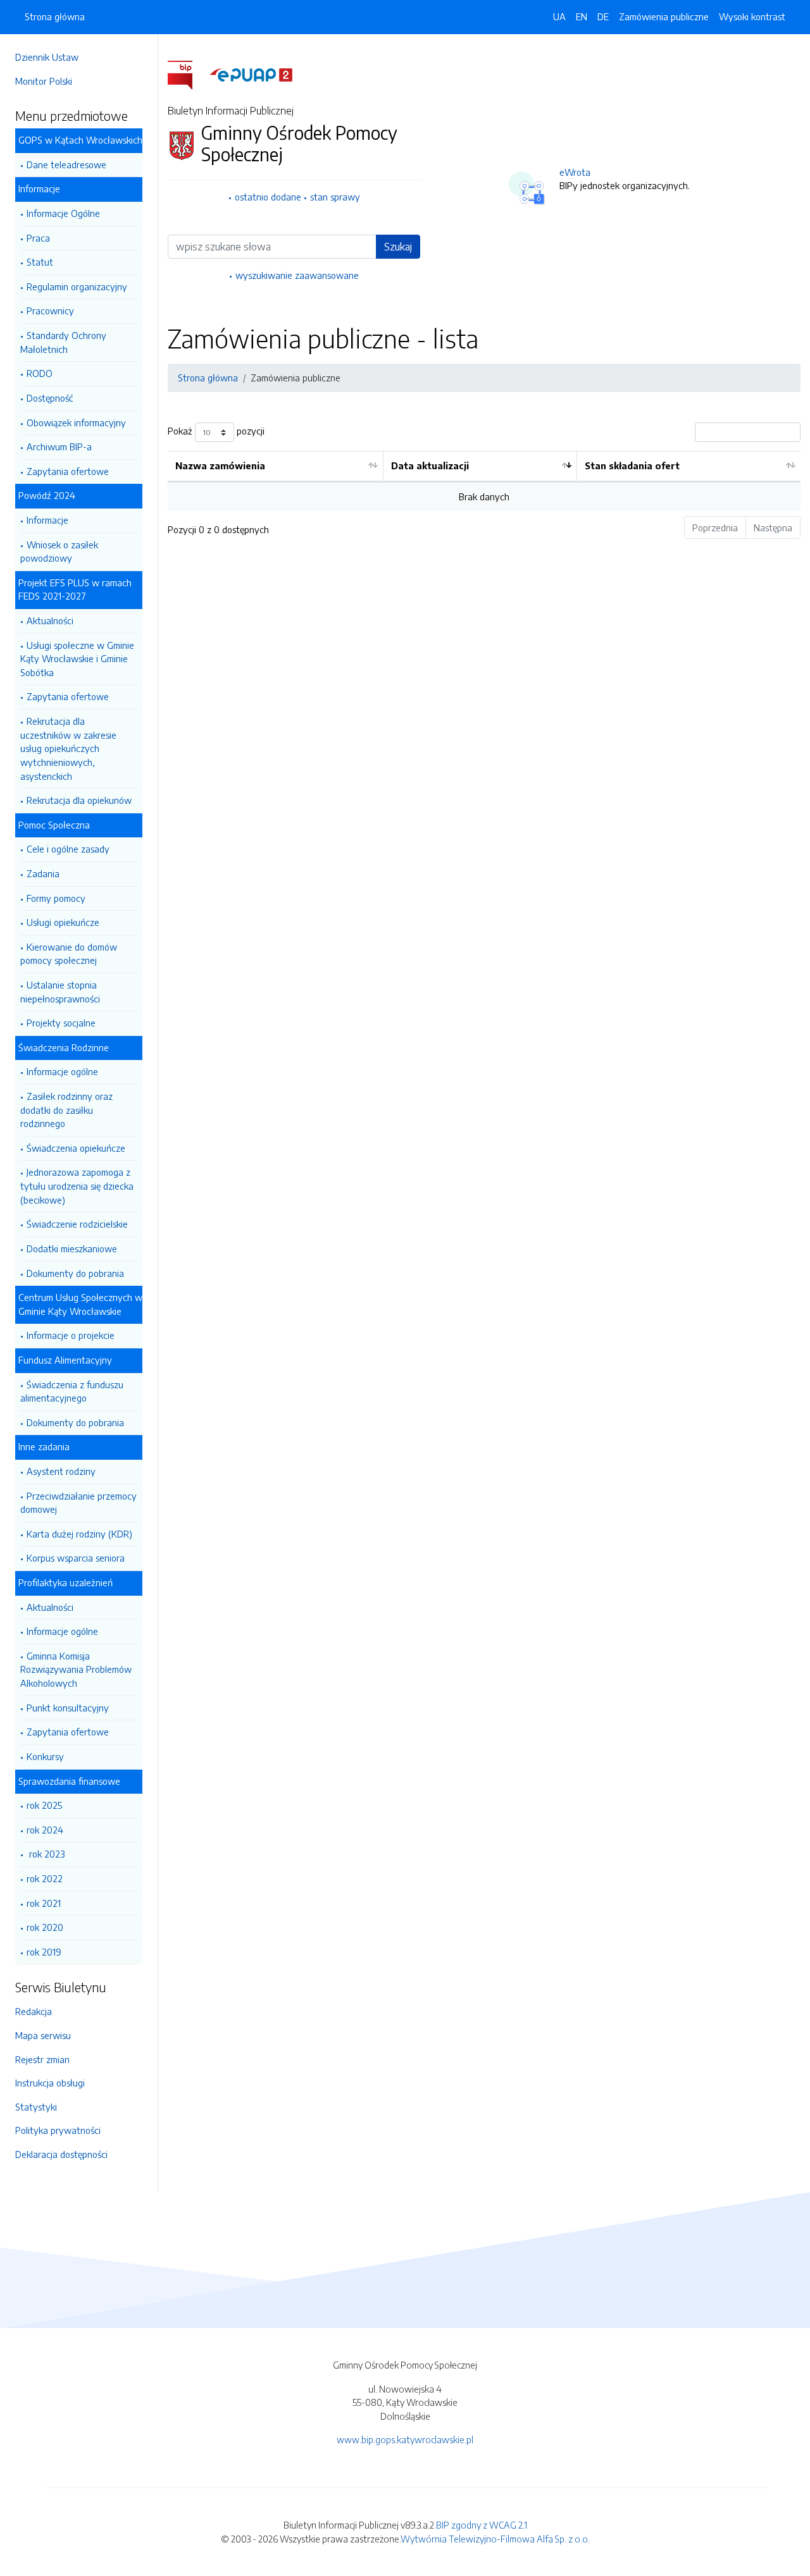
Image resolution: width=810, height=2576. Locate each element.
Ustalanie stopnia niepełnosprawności (60, 992)
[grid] (484, 481)
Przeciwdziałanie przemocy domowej (78, 1503)
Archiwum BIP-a (59, 447)
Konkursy (45, 1756)
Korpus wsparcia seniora (76, 1558)
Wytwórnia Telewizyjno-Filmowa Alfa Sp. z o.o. (495, 2539)
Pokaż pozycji (216, 431)
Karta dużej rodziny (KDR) (79, 1534)
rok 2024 (45, 1830)
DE (603, 16)
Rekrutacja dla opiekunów (79, 800)
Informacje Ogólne (63, 213)
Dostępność (50, 398)
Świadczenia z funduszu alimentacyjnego (72, 1391)
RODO (40, 373)
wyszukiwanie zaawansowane (297, 275)
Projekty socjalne (61, 1023)
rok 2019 (44, 1952)
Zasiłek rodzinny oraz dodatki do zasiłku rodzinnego (66, 1110)
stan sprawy (335, 197)
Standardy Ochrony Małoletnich (63, 342)
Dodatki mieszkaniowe (72, 1248)
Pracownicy (50, 311)
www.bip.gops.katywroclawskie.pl (405, 2439)
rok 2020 (45, 1927)
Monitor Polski (44, 81)
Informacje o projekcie (71, 1335)
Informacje (47, 520)
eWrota (575, 172)
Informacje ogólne (62, 1071)
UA (559, 16)
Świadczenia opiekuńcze (76, 1148)
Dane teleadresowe (66, 164)
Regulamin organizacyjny (77, 287)
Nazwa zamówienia (220, 465)
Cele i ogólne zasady (68, 849)
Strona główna (55, 16)
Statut (40, 262)
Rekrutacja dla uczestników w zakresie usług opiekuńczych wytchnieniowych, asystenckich (68, 748)
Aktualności (50, 620)
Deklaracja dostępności (61, 2154)
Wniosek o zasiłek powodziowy (59, 552)
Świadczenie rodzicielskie (77, 1224)
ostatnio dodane (268, 197)
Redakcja (34, 2011)
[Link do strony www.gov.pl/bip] (188, 74)
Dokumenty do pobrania (75, 1273)
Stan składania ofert (632, 465)
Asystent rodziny (61, 1471)
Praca (38, 238)
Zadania (43, 873)
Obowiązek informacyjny (76, 422)
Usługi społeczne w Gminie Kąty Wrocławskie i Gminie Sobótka (77, 659)
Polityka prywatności (58, 2130)
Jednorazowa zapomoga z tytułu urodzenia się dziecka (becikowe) (77, 1186)
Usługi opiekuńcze (63, 922)
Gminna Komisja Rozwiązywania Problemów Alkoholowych (76, 1669)
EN (582, 16)
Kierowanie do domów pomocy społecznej (69, 954)
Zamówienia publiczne (664, 16)
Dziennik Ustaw (47, 57)
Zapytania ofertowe (68, 471)
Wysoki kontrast (752, 16)
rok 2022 (45, 1878)
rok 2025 (44, 1805)
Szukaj (398, 247)
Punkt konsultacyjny (68, 1708)
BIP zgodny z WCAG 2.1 (482, 2525)
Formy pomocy (56, 898)
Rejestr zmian (42, 2059)
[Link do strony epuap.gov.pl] (251, 74)
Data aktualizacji (430, 465)
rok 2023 (46, 1854)
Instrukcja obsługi (50, 2083)
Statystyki (36, 2107)
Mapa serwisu (43, 2035)
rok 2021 (44, 1903)
